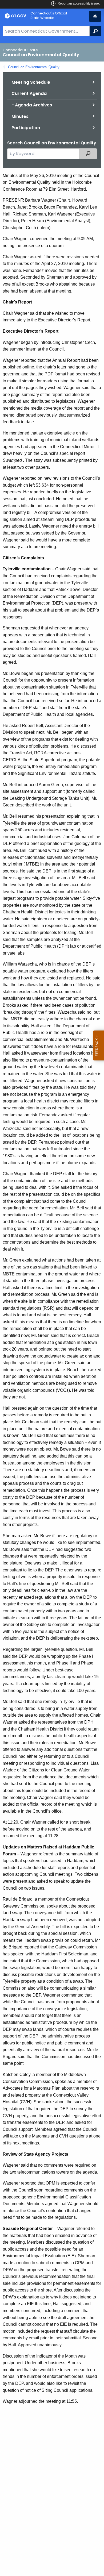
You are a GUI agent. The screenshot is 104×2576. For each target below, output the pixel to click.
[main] (52, 1309)
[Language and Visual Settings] (95, 16)
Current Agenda (29, 93)
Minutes (20, 116)
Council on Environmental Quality (34, 67)
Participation (26, 128)
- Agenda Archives (32, 105)
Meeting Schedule (31, 82)
